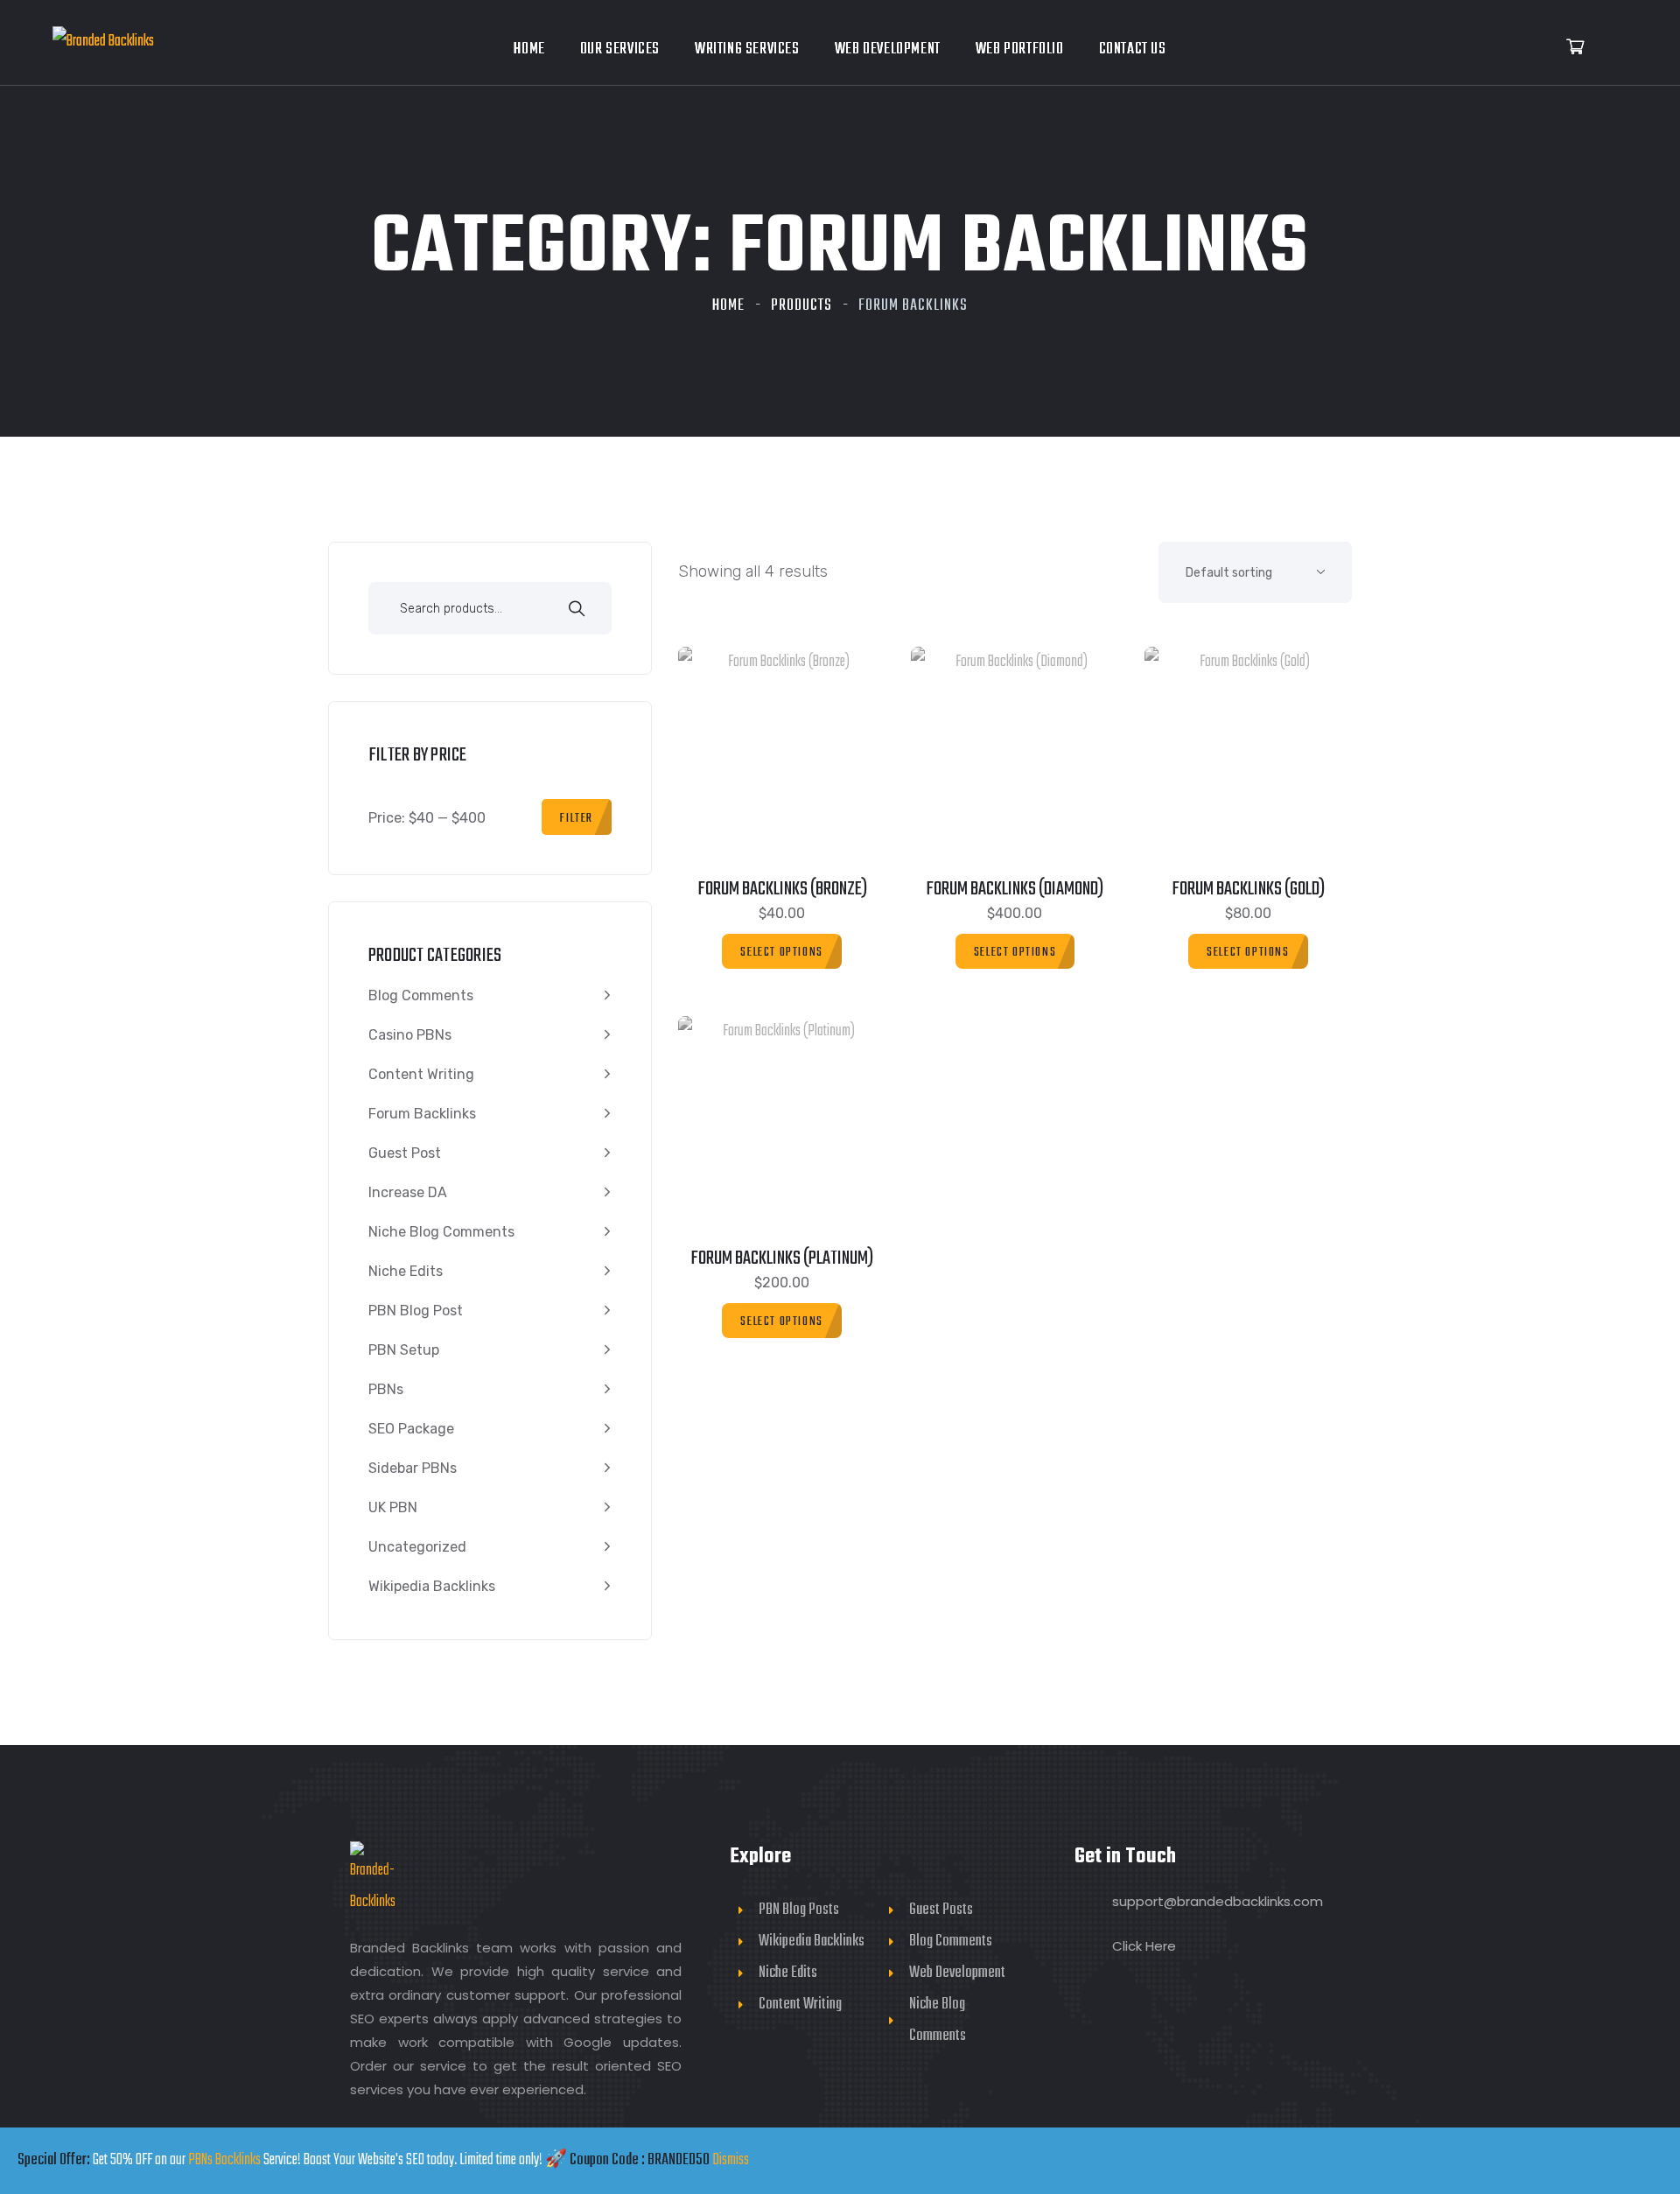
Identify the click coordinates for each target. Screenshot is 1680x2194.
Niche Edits (406, 1271)
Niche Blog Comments (441, 1232)
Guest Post (405, 1153)
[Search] (577, 611)
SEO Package (411, 1429)
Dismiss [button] (731, 2160)
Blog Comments (421, 995)
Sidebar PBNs (413, 1468)
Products (801, 306)
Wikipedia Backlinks (432, 1586)
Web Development (888, 49)
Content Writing (421, 1074)
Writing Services (747, 49)
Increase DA (408, 1192)
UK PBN (393, 1507)
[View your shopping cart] (1575, 48)
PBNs (386, 1389)
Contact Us (1133, 49)
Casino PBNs (410, 1035)
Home (529, 49)
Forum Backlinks (422, 1114)
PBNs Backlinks (224, 2160)
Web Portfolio (1020, 49)
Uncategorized (417, 1547)
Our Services (620, 49)
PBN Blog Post (416, 1311)
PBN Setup (404, 1350)
